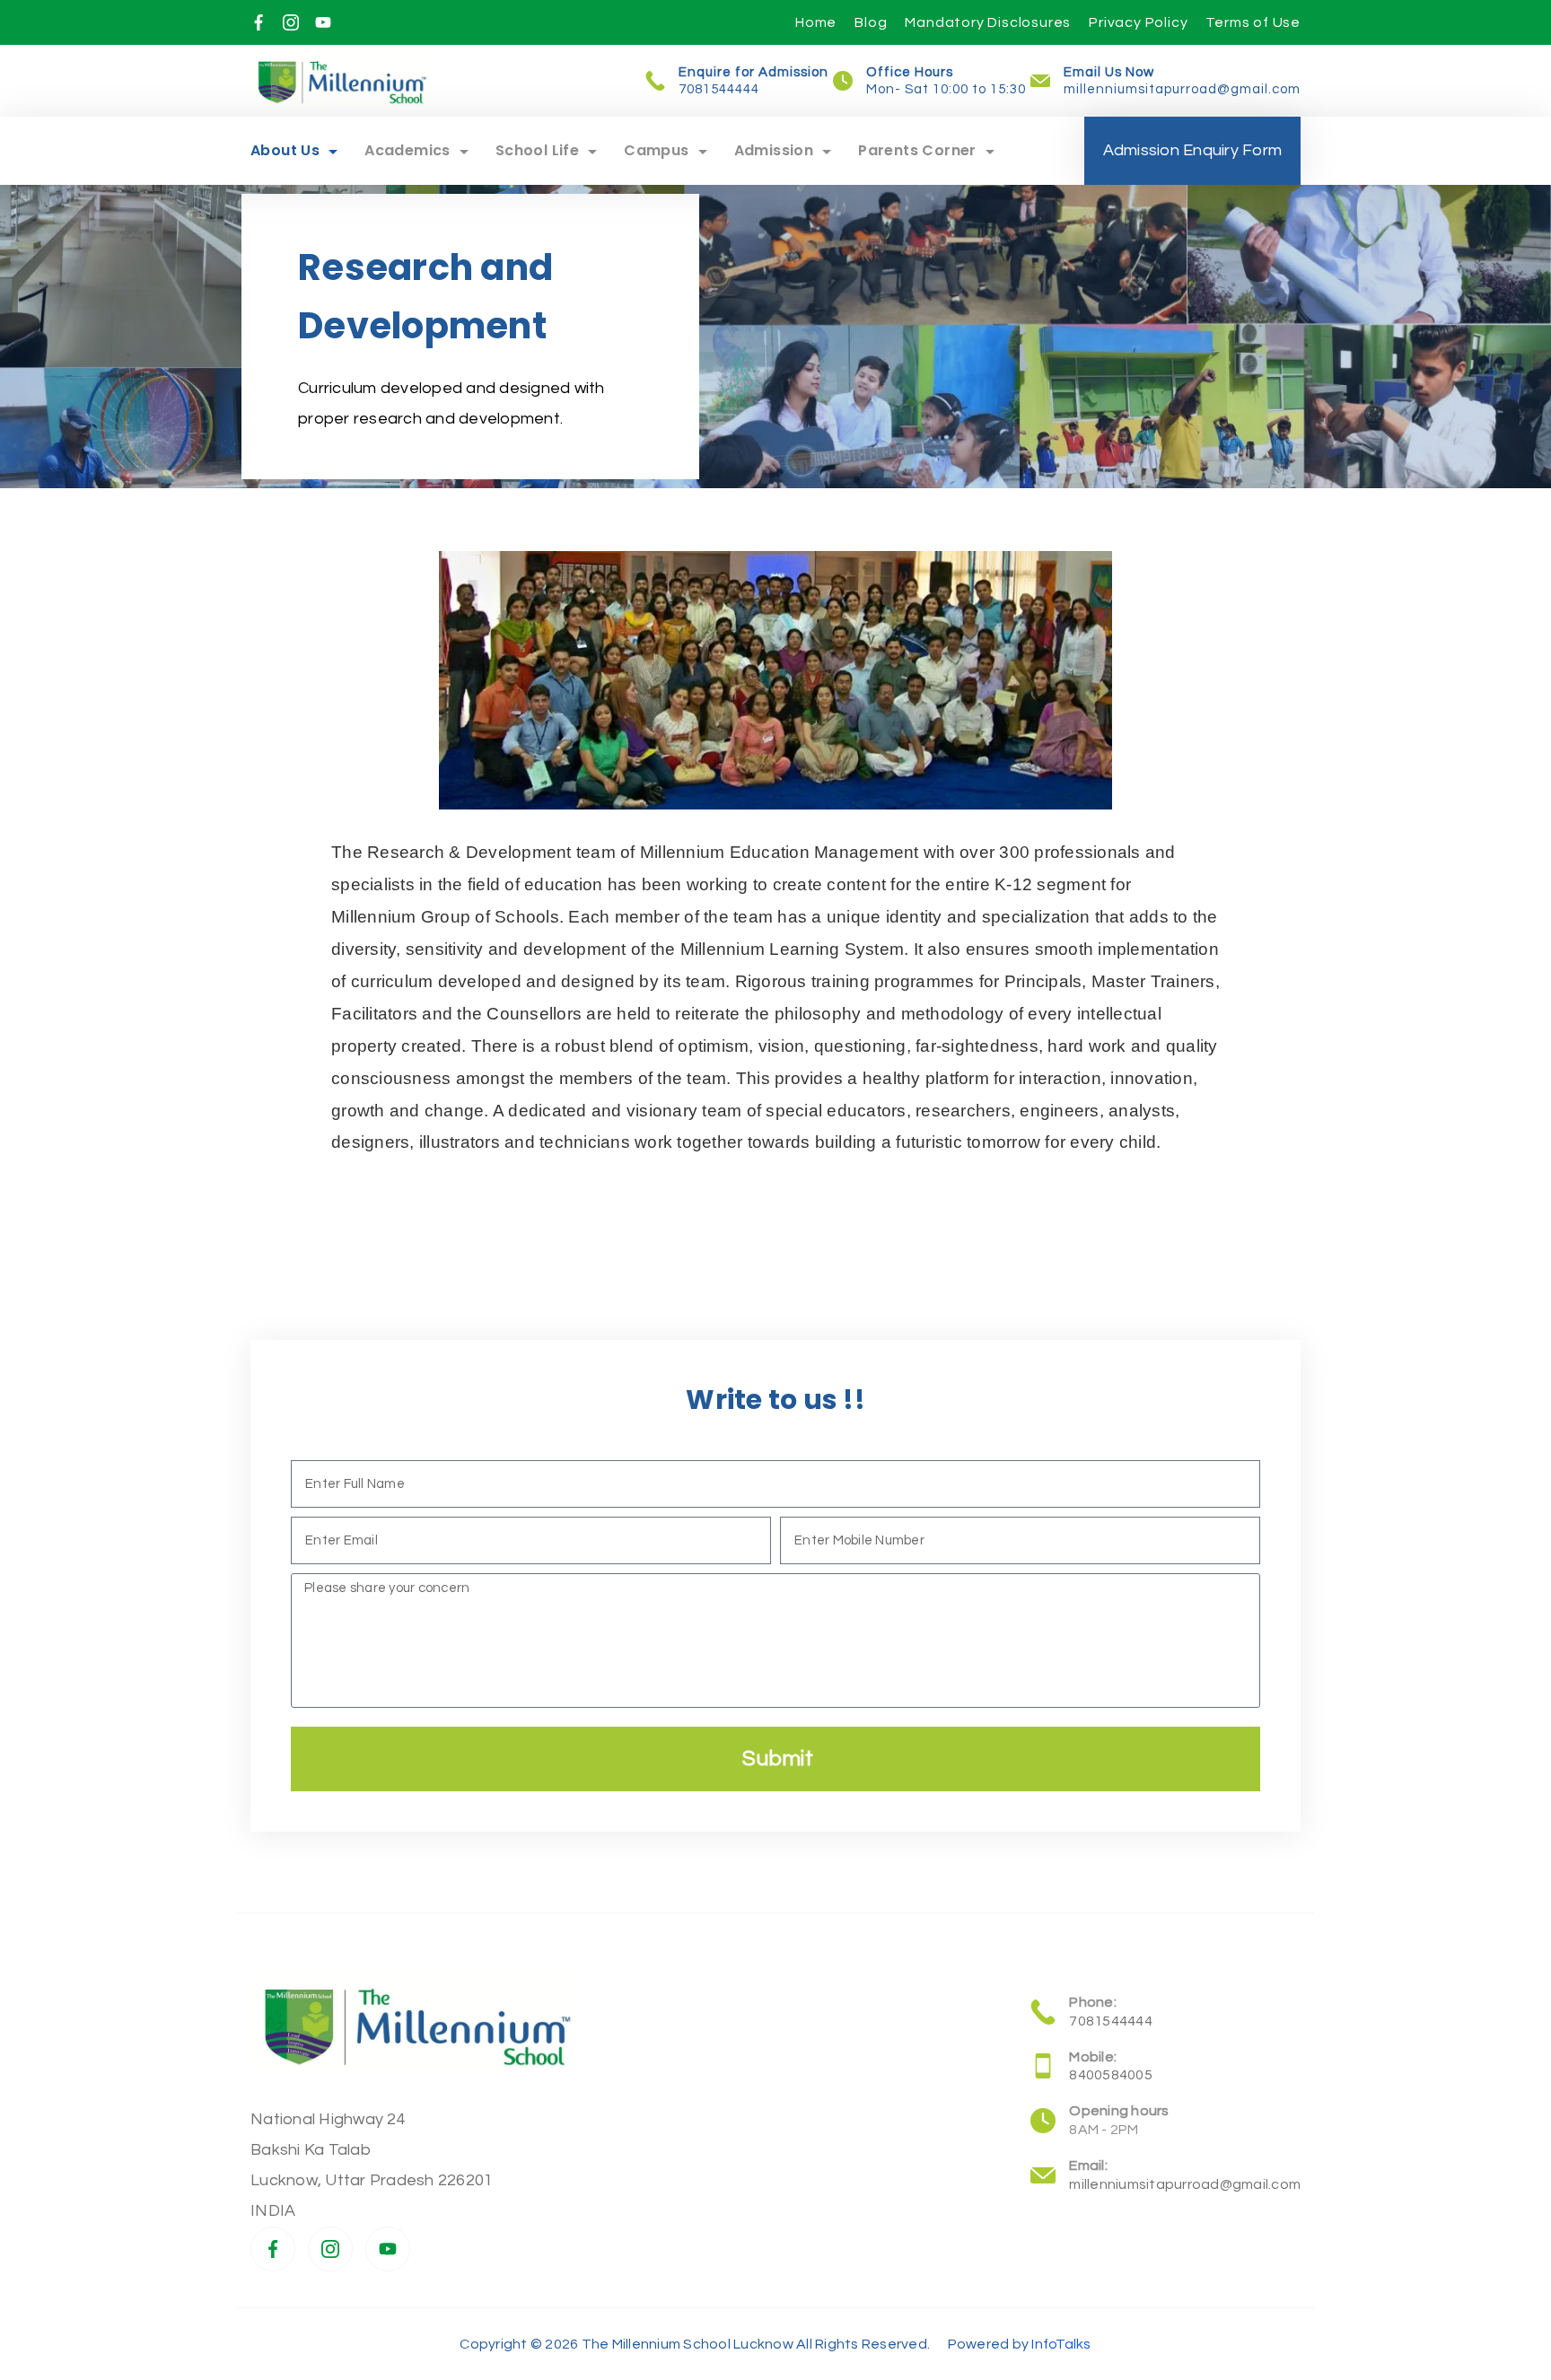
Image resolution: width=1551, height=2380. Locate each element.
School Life (537, 150)
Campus (656, 150)
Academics (407, 150)
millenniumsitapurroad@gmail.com (1182, 89)
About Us (285, 150)
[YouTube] (323, 22)
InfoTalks (1061, 2344)
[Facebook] (258, 22)
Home (816, 22)
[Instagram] (291, 22)
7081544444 (719, 89)
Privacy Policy (1138, 22)
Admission (774, 150)
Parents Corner (917, 150)
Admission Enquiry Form (1193, 150)
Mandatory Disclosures (988, 22)
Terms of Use (1253, 22)
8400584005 (1111, 2075)
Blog (871, 22)
